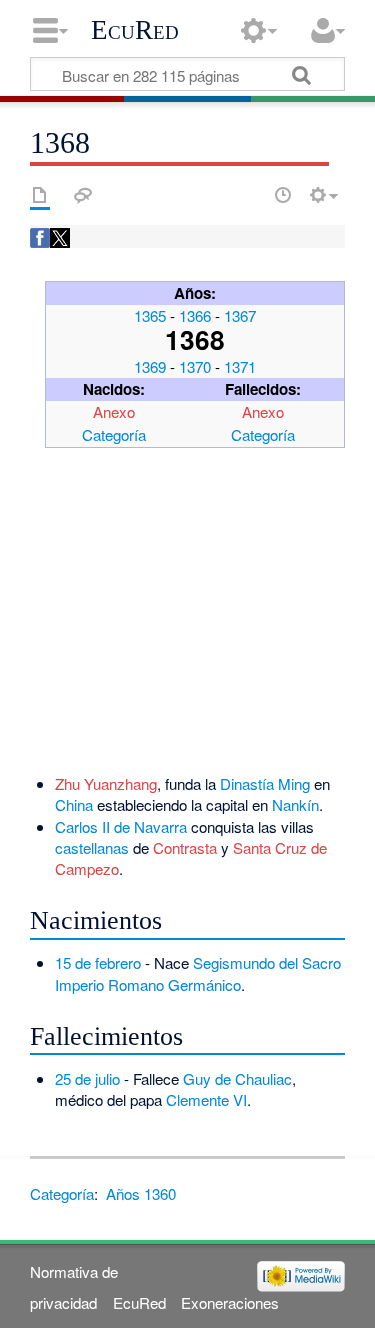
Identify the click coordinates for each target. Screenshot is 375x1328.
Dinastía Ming (265, 783)
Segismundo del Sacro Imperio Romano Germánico (198, 973)
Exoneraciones (230, 1302)
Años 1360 (141, 1193)
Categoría (114, 434)
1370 (195, 366)
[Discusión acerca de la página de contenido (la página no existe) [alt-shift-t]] (83, 195)
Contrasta (185, 847)
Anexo (114, 411)
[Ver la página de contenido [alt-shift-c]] (40, 195)
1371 (240, 366)
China (74, 804)
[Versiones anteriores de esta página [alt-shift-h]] (283, 195)
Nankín (295, 804)
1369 (150, 366)
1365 (150, 315)
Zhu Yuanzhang (106, 783)
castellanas (92, 847)
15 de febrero (98, 962)
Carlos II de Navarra (121, 826)
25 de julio (87, 1078)
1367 (240, 315)
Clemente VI (206, 1099)
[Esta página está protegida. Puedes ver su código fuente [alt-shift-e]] (248, 195)
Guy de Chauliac (237, 1078)
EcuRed (135, 30)
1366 (195, 315)
